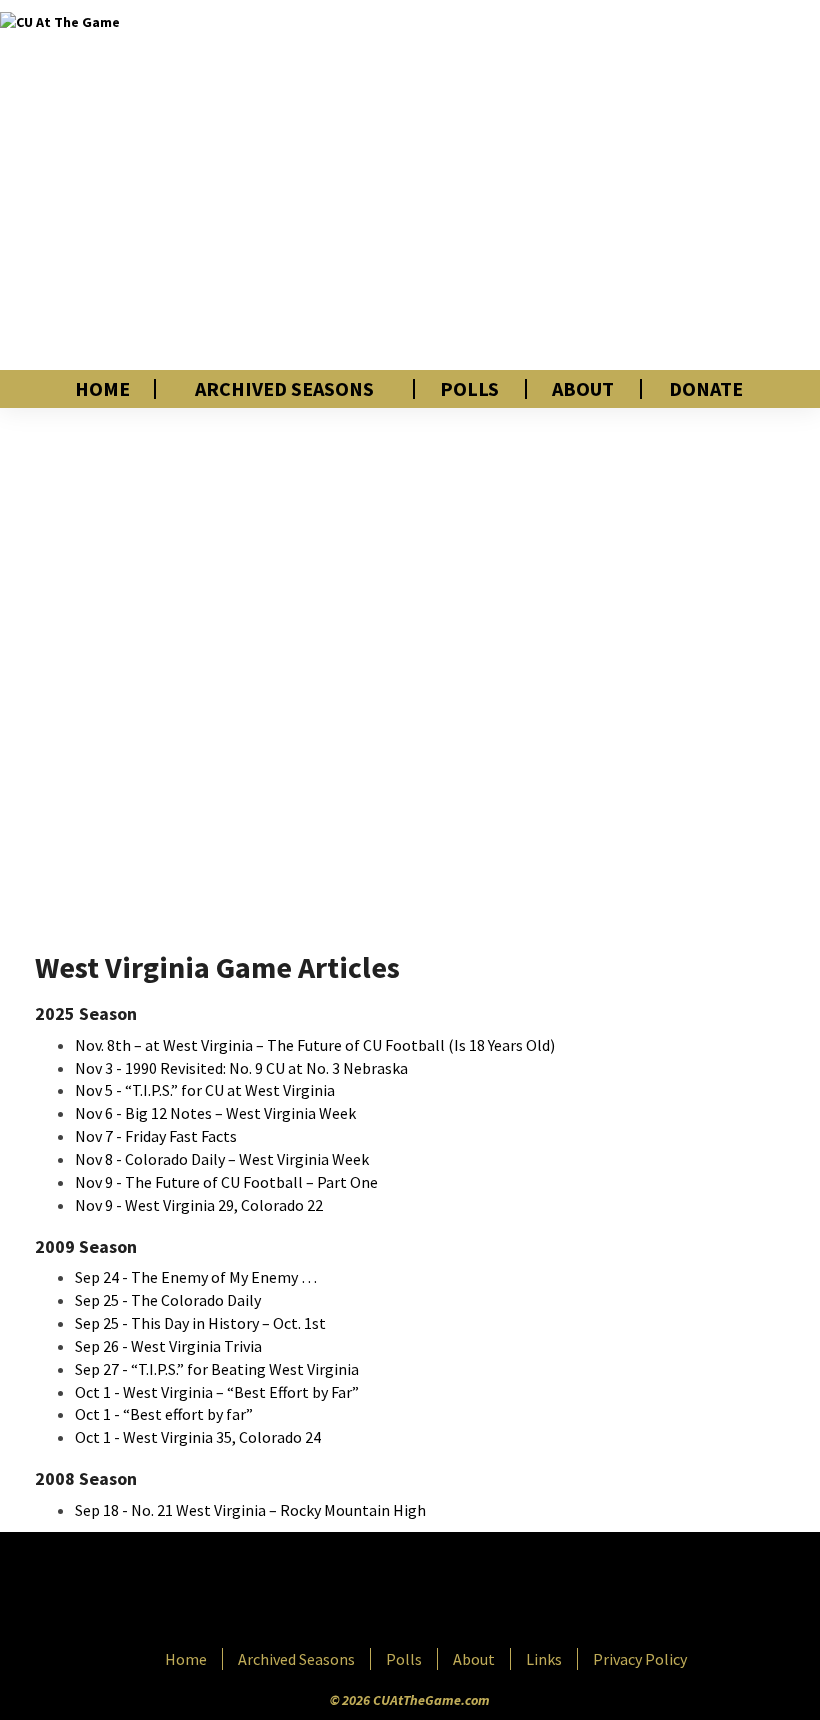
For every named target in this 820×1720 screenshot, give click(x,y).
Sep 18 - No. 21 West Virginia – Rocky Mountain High (250, 1510)
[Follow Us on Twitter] (453, 1592)
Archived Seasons (284, 389)
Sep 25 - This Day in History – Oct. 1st (200, 1323)
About (583, 389)
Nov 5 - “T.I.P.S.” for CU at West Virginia (205, 1090)
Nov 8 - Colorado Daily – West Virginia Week (222, 1159)
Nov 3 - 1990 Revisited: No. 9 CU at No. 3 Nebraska (241, 1068)
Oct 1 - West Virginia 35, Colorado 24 (198, 1437)
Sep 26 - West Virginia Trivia (168, 1346)
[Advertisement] (574, 185)
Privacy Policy (640, 1659)
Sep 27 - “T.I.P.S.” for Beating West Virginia (217, 1369)
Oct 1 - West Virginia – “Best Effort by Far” (217, 1392)
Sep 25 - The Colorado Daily (168, 1300)
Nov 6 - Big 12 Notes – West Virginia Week (215, 1113)
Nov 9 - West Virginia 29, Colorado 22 (199, 1205)
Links (544, 1659)
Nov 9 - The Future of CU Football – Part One (226, 1182)
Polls (469, 389)
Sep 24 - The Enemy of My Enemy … (196, 1277)
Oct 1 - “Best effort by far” (164, 1414)
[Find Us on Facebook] (365, 1592)
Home (102, 389)
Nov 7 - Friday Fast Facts (156, 1136)
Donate (706, 389)
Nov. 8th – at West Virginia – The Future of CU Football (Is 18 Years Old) (315, 1045)
